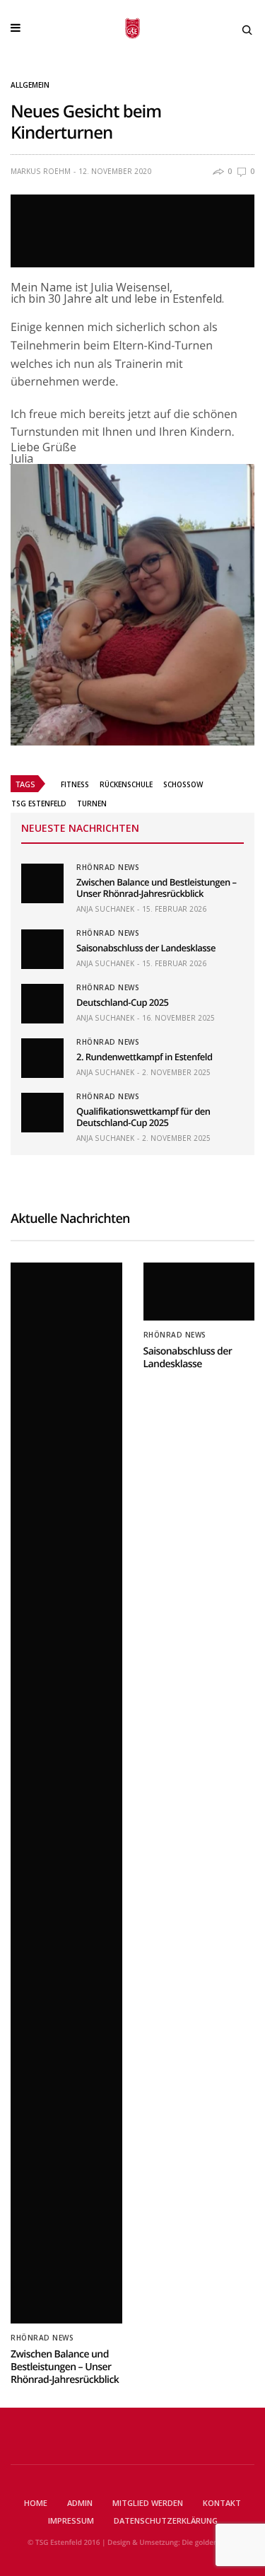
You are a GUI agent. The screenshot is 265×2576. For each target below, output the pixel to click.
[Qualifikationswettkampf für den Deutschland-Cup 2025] (42, 1113)
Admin (80, 2503)
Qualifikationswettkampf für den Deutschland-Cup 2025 (143, 1117)
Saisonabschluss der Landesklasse (146, 948)
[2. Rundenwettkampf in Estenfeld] (42, 1058)
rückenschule (126, 784)
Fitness (75, 784)
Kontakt (222, 2503)
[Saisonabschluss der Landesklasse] (42, 949)
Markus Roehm (41, 171)
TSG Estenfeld (39, 803)
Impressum (71, 2520)
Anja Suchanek (105, 909)
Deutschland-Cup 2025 (122, 1002)
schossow (183, 784)
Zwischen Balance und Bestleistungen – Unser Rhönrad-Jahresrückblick (157, 888)
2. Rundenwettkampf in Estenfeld (145, 1057)
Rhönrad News (108, 867)
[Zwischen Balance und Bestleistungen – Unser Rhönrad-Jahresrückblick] (42, 883)
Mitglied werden (148, 2503)
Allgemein (30, 85)
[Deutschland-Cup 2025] (42, 1004)
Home (36, 2503)
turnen (92, 803)
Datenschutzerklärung (166, 2520)
